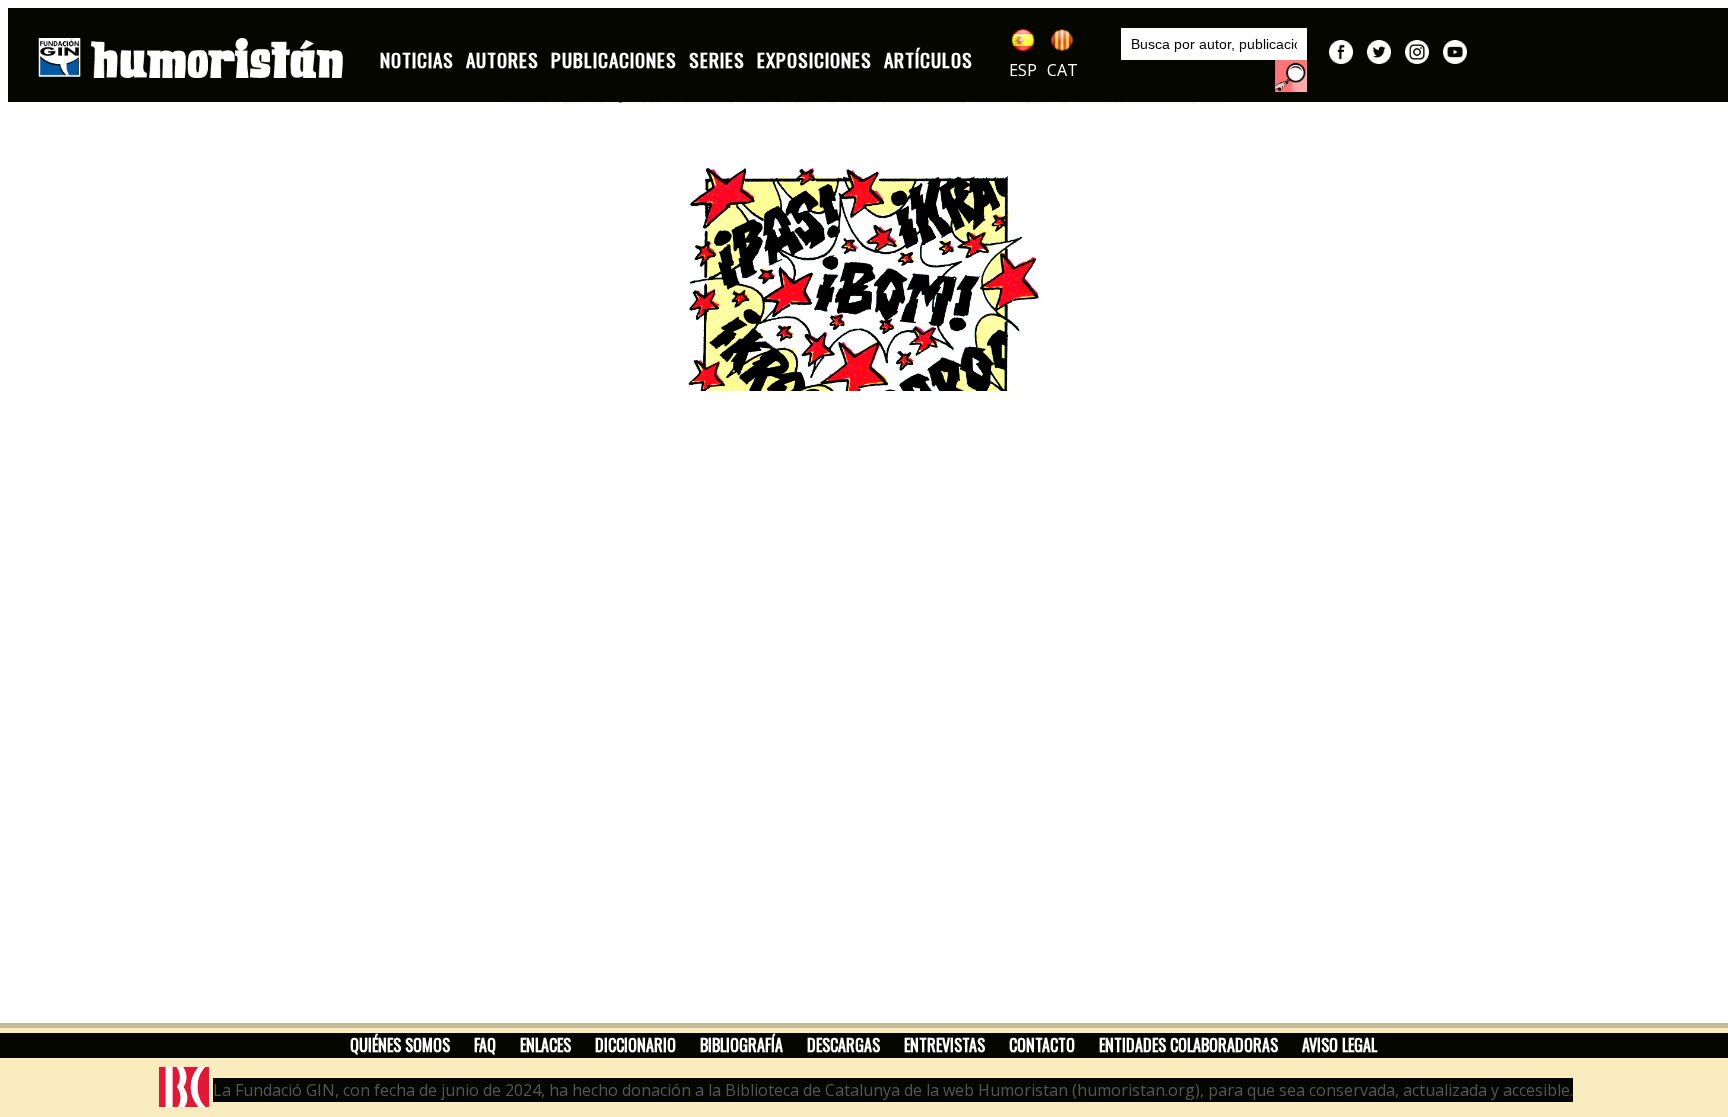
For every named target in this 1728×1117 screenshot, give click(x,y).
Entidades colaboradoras (1188, 1045)
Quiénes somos (400, 1045)
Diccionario (635, 1045)
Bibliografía (741, 1045)
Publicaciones (614, 59)
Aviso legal (1339, 1045)
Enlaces (545, 1045)
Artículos (928, 59)
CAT (1062, 70)
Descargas (843, 1045)
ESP (1023, 70)
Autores (502, 59)
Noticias (417, 59)
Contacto (1042, 1045)
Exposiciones (814, 59)
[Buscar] (1291, 76)
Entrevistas (944, 1045)
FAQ (485, 1045)
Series (717, 59)
